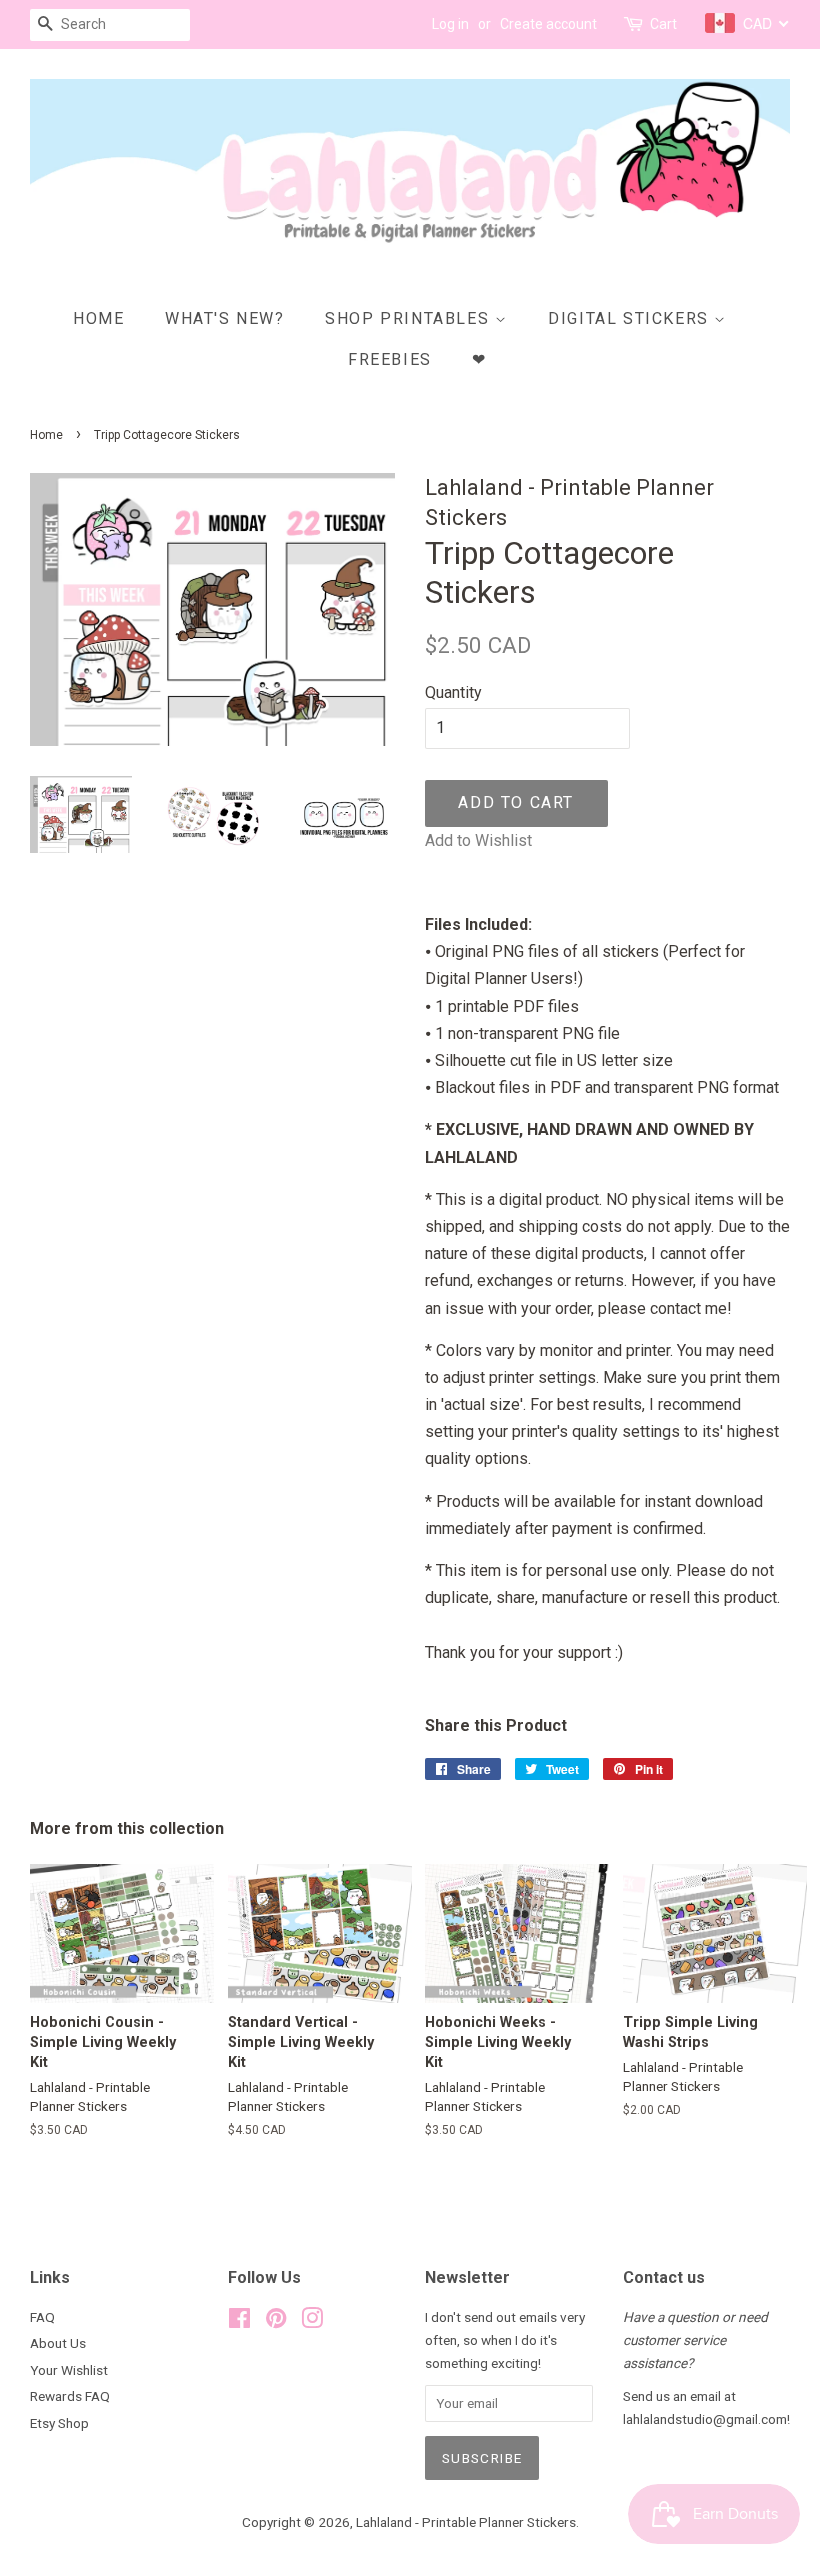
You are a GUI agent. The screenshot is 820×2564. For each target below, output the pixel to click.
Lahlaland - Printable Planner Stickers (466, 2522)
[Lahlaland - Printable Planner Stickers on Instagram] (312, 2322)
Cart (663, 24)
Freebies (390, 359)
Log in (450, 24)
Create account (548, 24)
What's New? (225, 318)
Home (98, 318)
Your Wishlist (69, 2370)
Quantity (453, 692)
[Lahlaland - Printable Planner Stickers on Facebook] (239, 2322)
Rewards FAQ (70, 2396)
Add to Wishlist (478, 840)
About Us (58, 2343)
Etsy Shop (59, 2423)
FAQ (42, 2317)
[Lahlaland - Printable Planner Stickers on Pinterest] (276, 2322)
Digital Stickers (631, 318)
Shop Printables (410, 318)
